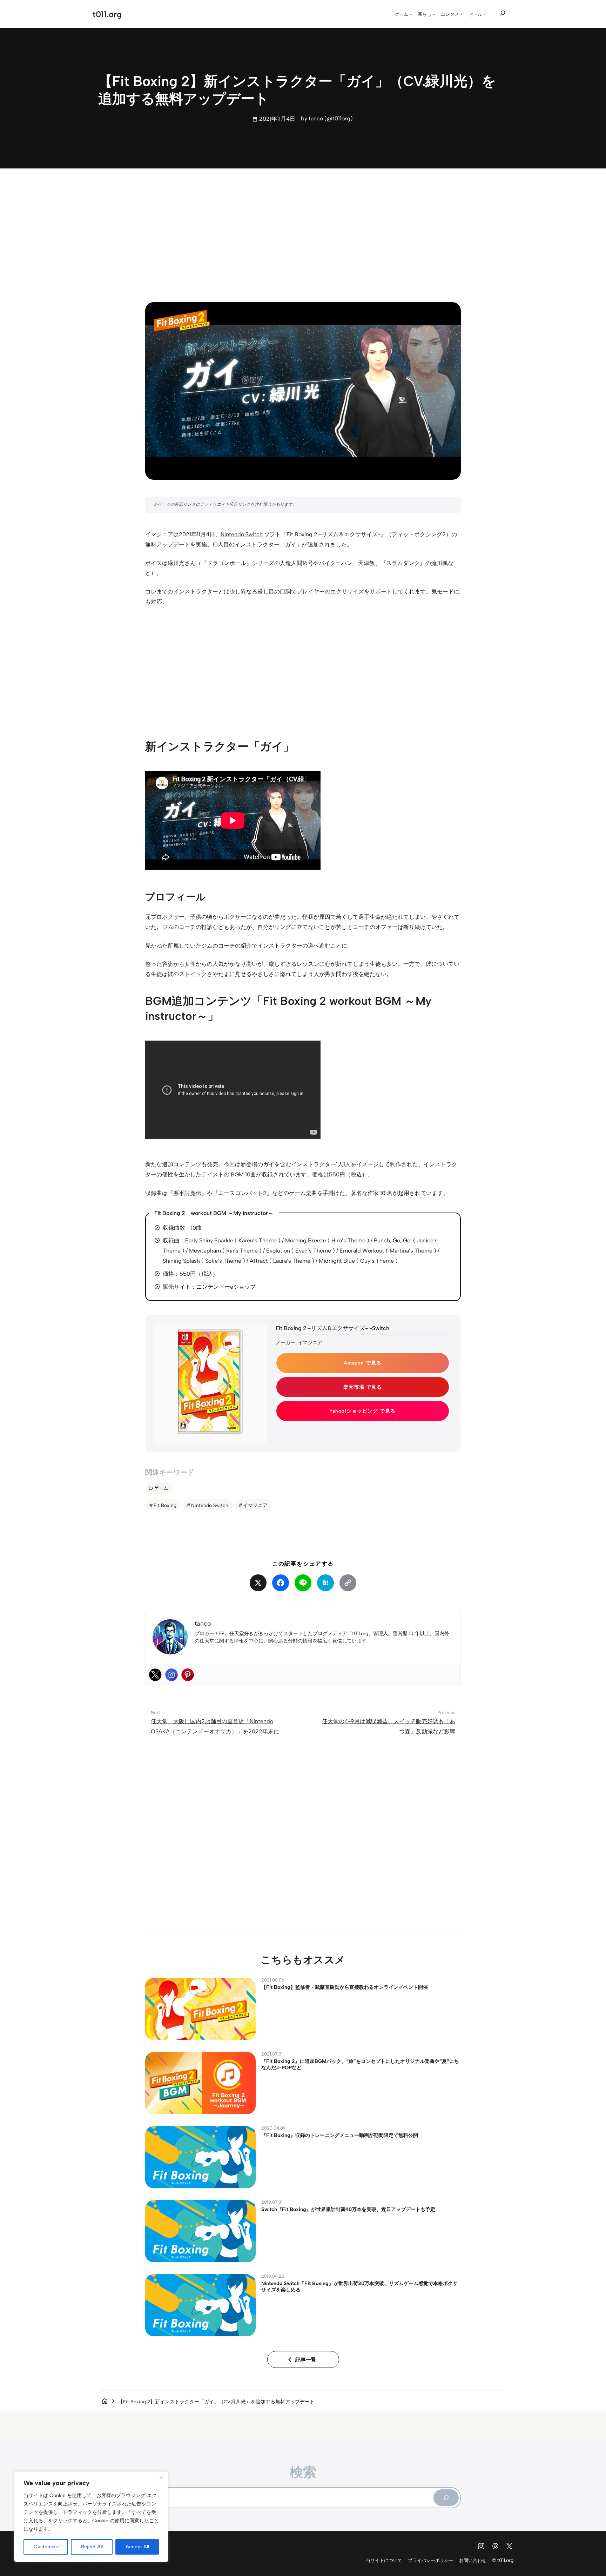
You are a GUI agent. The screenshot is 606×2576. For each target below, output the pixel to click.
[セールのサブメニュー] (485, 14)
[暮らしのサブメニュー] (434, 14)
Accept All (137, 2547)
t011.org (107, 14)
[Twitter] (155, 1675)
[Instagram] (171, 1675)
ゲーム (161, 1488)
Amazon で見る (363, 1363)
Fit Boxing (165, 1505)
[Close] (161, 2477)
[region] (91, 2517)
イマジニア (255, 1505)
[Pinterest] (188, 1675)
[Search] (446, 2498)
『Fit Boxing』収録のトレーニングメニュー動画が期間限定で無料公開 (340, 2135)
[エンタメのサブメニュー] (462, 14)
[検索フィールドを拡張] (503, 13)
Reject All (92, 2547)
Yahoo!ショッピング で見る (362, 1411)
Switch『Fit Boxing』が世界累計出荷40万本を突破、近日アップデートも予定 (348, 2209)
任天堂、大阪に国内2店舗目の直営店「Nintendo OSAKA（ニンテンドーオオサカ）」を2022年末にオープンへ (218, 1731)
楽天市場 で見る (363, 1387)
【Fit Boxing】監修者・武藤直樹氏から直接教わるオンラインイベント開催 (345, 1987)
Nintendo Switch (242, 534)
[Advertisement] (303, 229)
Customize (46, 2547)
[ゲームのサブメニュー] (411, 14)
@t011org (339, 118)
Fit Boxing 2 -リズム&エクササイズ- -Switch (332, 1328)
